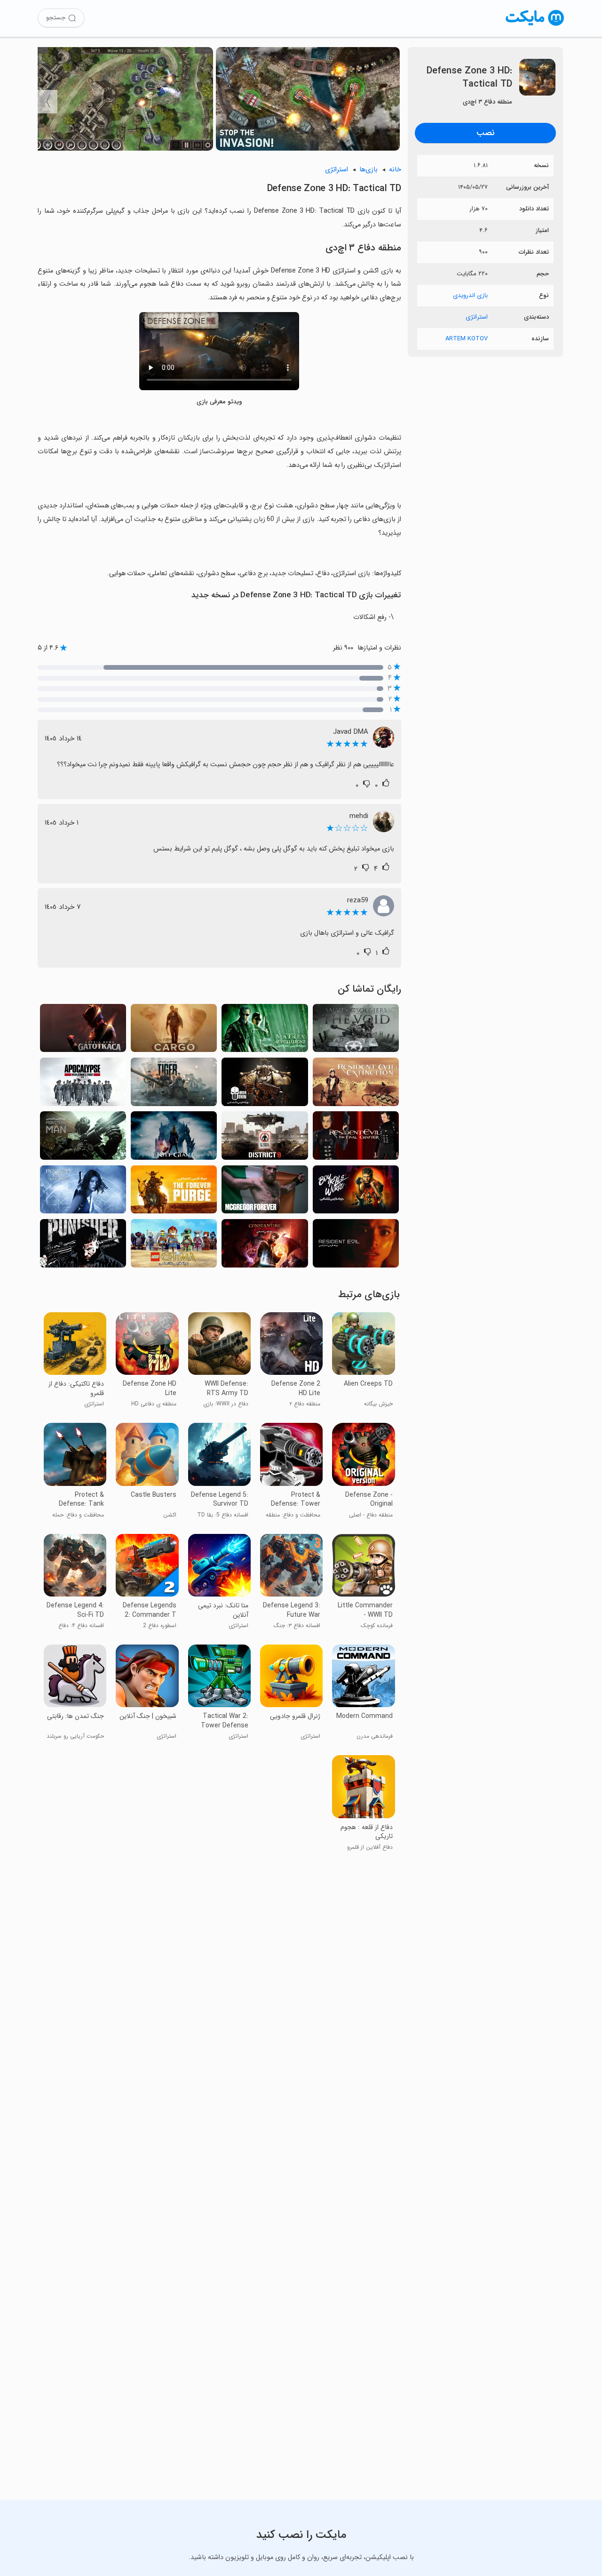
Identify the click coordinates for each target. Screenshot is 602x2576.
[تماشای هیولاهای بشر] (83, 1138)
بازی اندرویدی (470, 295)
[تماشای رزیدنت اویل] (356, 1246)
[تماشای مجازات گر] (83, 1246)
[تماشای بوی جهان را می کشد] (356, 1192)
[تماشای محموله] (174, 1031)
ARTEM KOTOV (467, 339)
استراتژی (477, 317)
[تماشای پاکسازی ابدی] (174, 1192)
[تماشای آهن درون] (265, 1084)
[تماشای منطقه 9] (265, 1138)
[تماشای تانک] (174, 1084)
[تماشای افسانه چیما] (174, 1246)
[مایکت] (535, 26)
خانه (395, 170)
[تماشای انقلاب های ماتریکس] (265, 1031)
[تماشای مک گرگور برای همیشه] (265, 1192)
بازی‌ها (368, 170)
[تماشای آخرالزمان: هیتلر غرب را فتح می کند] (83, 1084)
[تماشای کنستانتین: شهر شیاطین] (265, 1246)
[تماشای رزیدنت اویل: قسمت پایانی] (356, 1138)
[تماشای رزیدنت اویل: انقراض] (356, 1084)
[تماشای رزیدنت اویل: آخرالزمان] (83, 1192)
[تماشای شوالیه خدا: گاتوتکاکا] (83, 1031)
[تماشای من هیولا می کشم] (174, 1138)
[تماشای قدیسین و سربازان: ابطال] (356, 1031)
